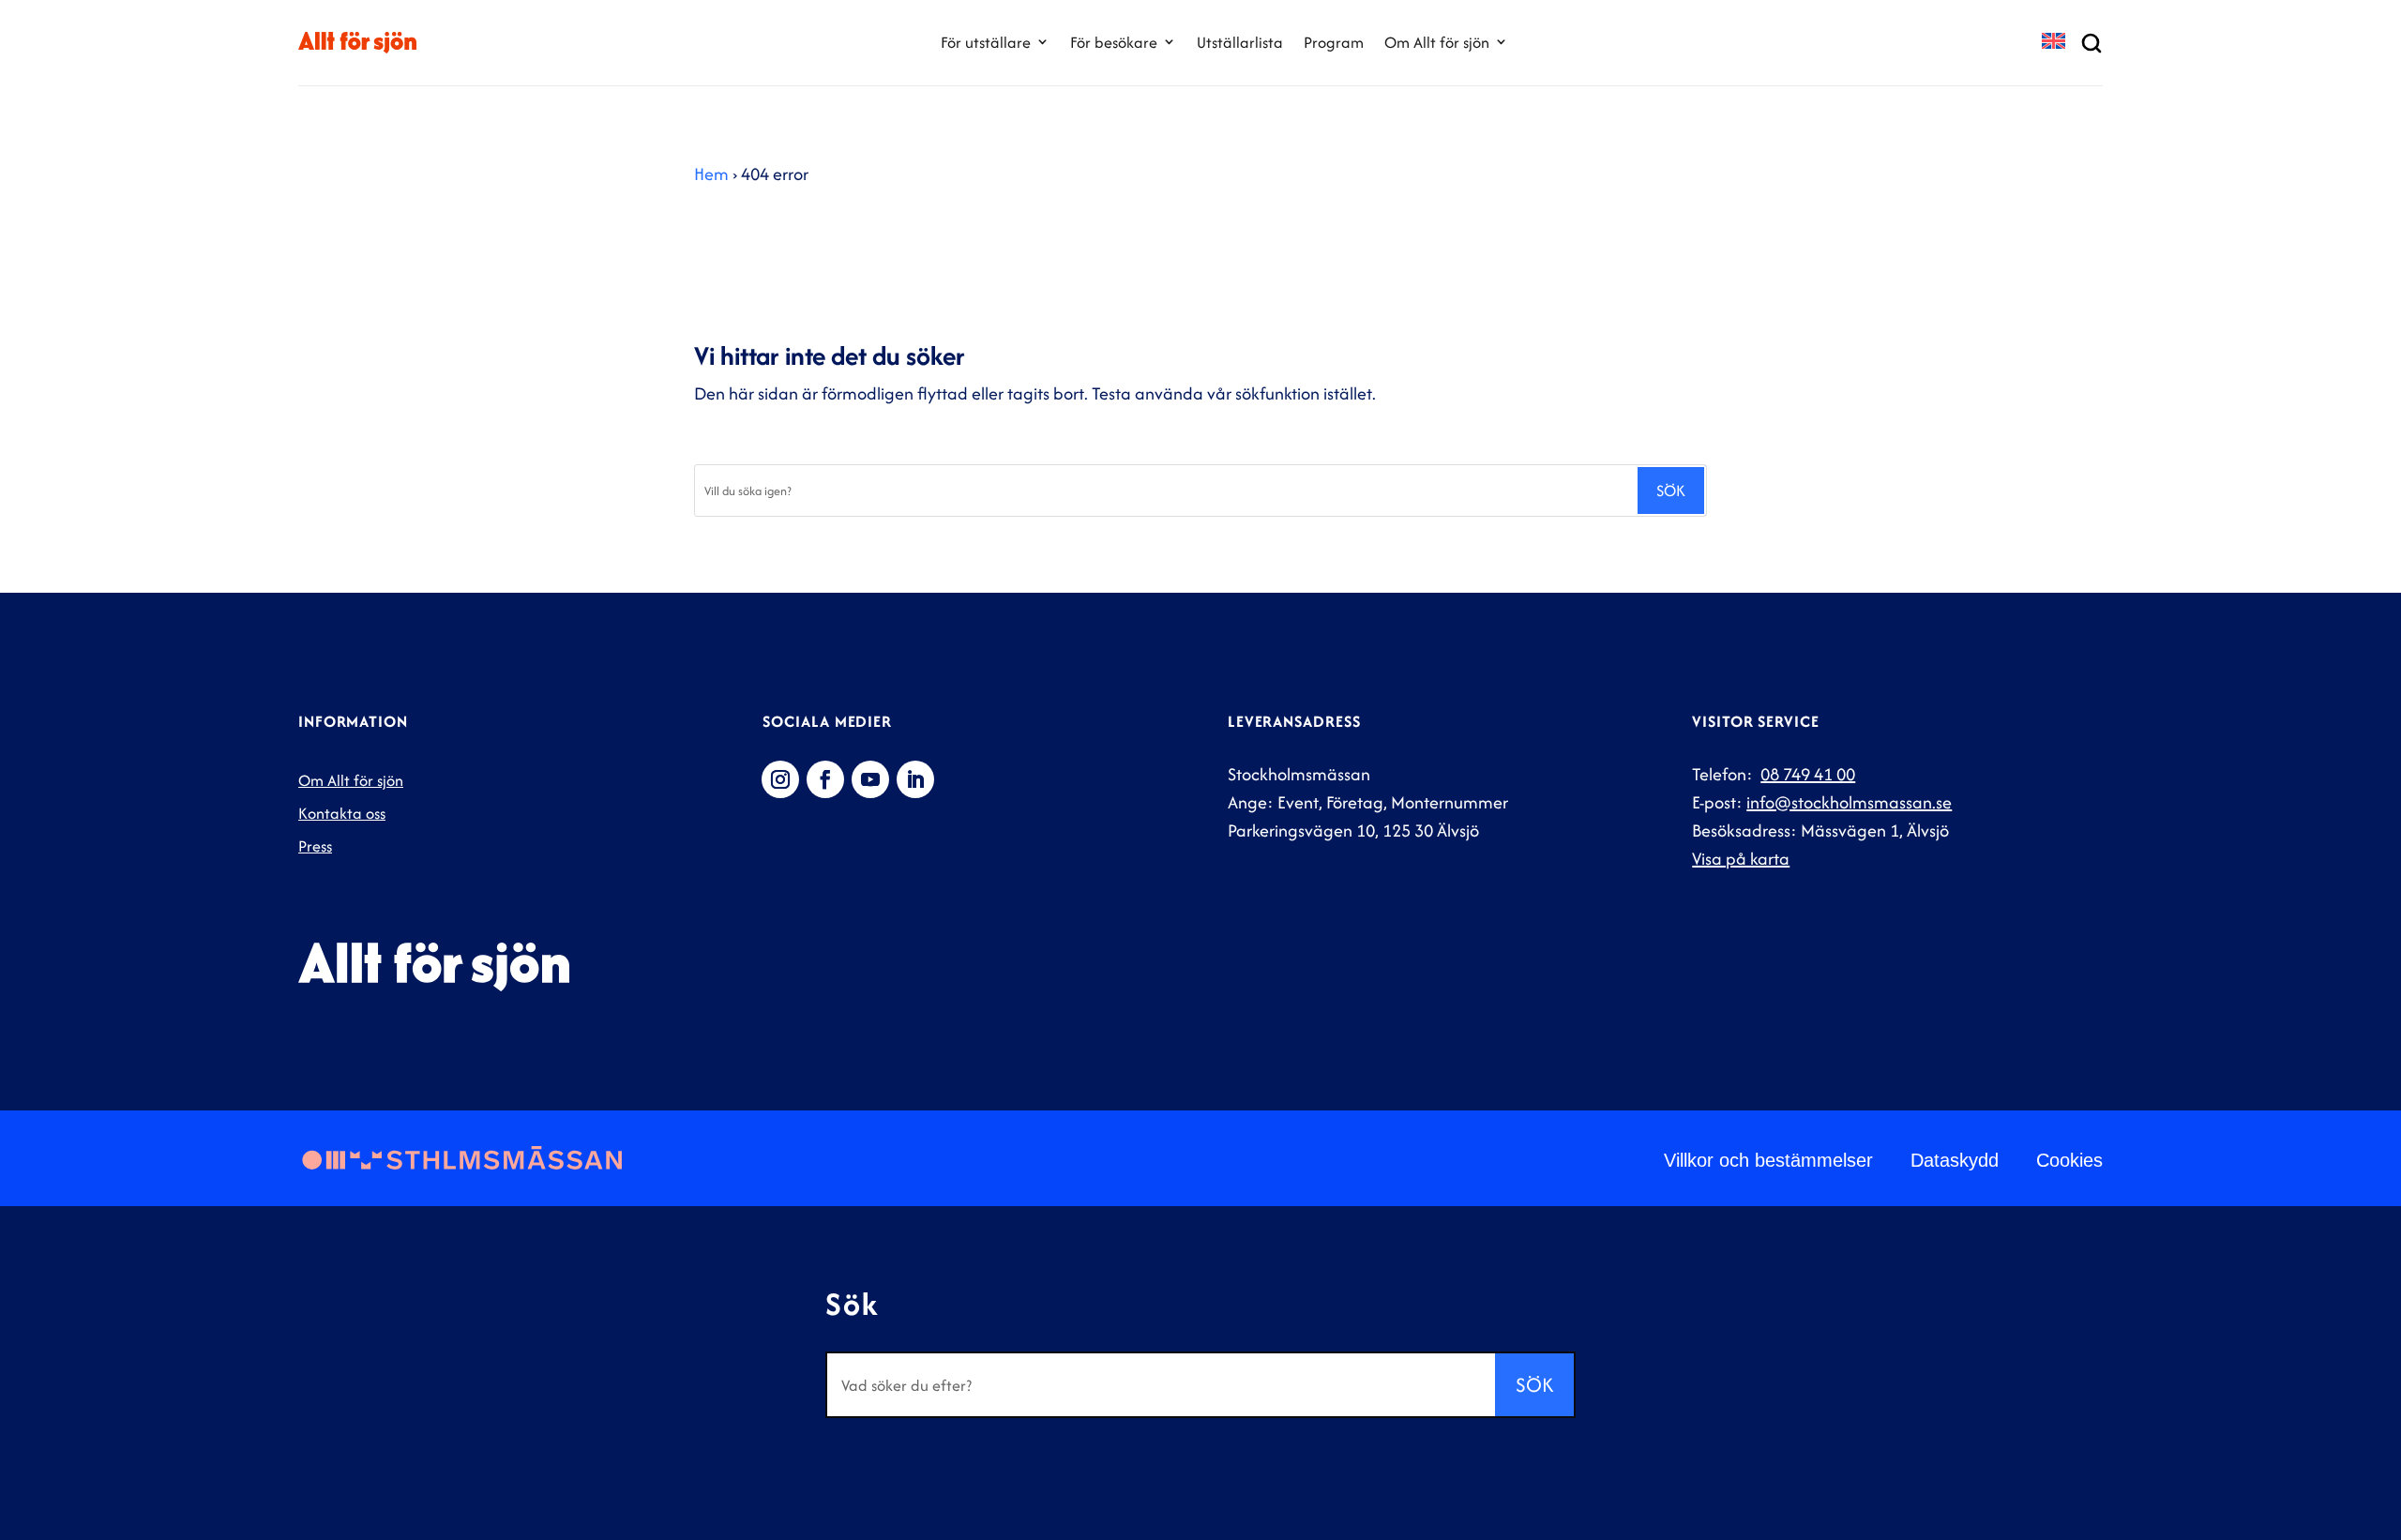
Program (1334, 42)
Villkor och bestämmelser (1768, 1160)
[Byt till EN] (2054, 43)
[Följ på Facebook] (825, 779)
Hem (711, 174)
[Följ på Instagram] (780, 779)
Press (315, 846)
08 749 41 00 (1808, 774)
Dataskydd (1955, 1160)
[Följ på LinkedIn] (915, 779)
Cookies (2069, 1160)
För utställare (986, 42)
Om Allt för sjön (1437, 42)
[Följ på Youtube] (870, 779)
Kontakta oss (342, 813)
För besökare (1114, 42)
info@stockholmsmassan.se (1849, 802)
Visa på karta (1741, 859)
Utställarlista (1240, 42)
